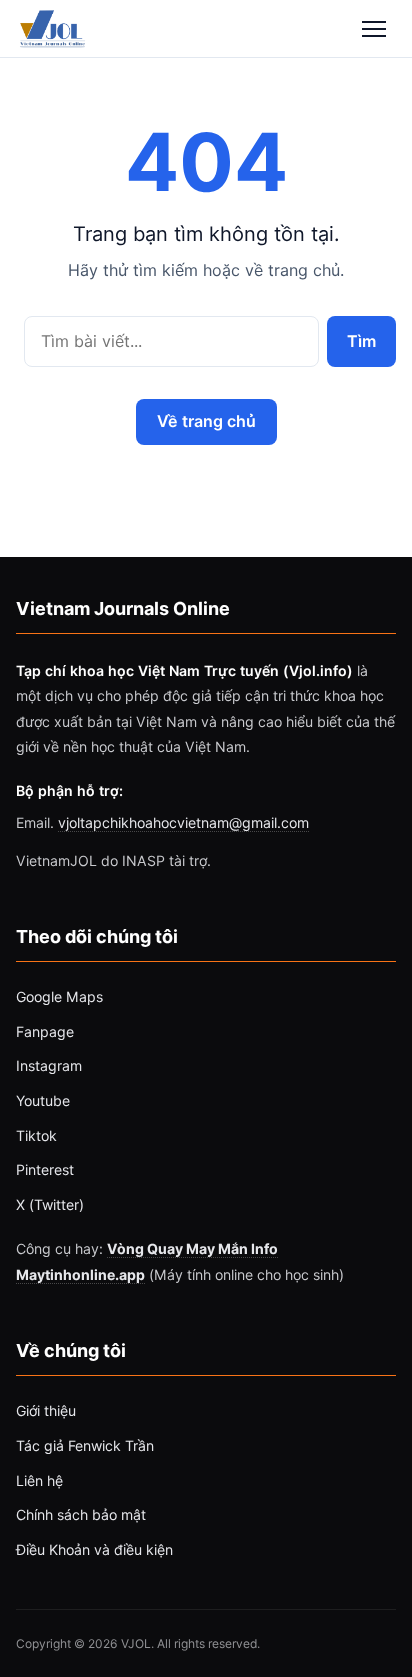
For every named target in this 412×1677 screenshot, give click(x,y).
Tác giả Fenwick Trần (85, 1445)
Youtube (43, 1100)
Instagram (49, 1065)
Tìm (361, 340)
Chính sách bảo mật (81, 1514)
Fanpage (45, 1031)
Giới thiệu (46, 1410)
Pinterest (45, 1169)
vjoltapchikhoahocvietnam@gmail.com (183, 822)
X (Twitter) (50, 1204)
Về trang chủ (206, 421)
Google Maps (59, 996)
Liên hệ (39, 1480)
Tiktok (36, 1135)
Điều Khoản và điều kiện (94, 1549)
